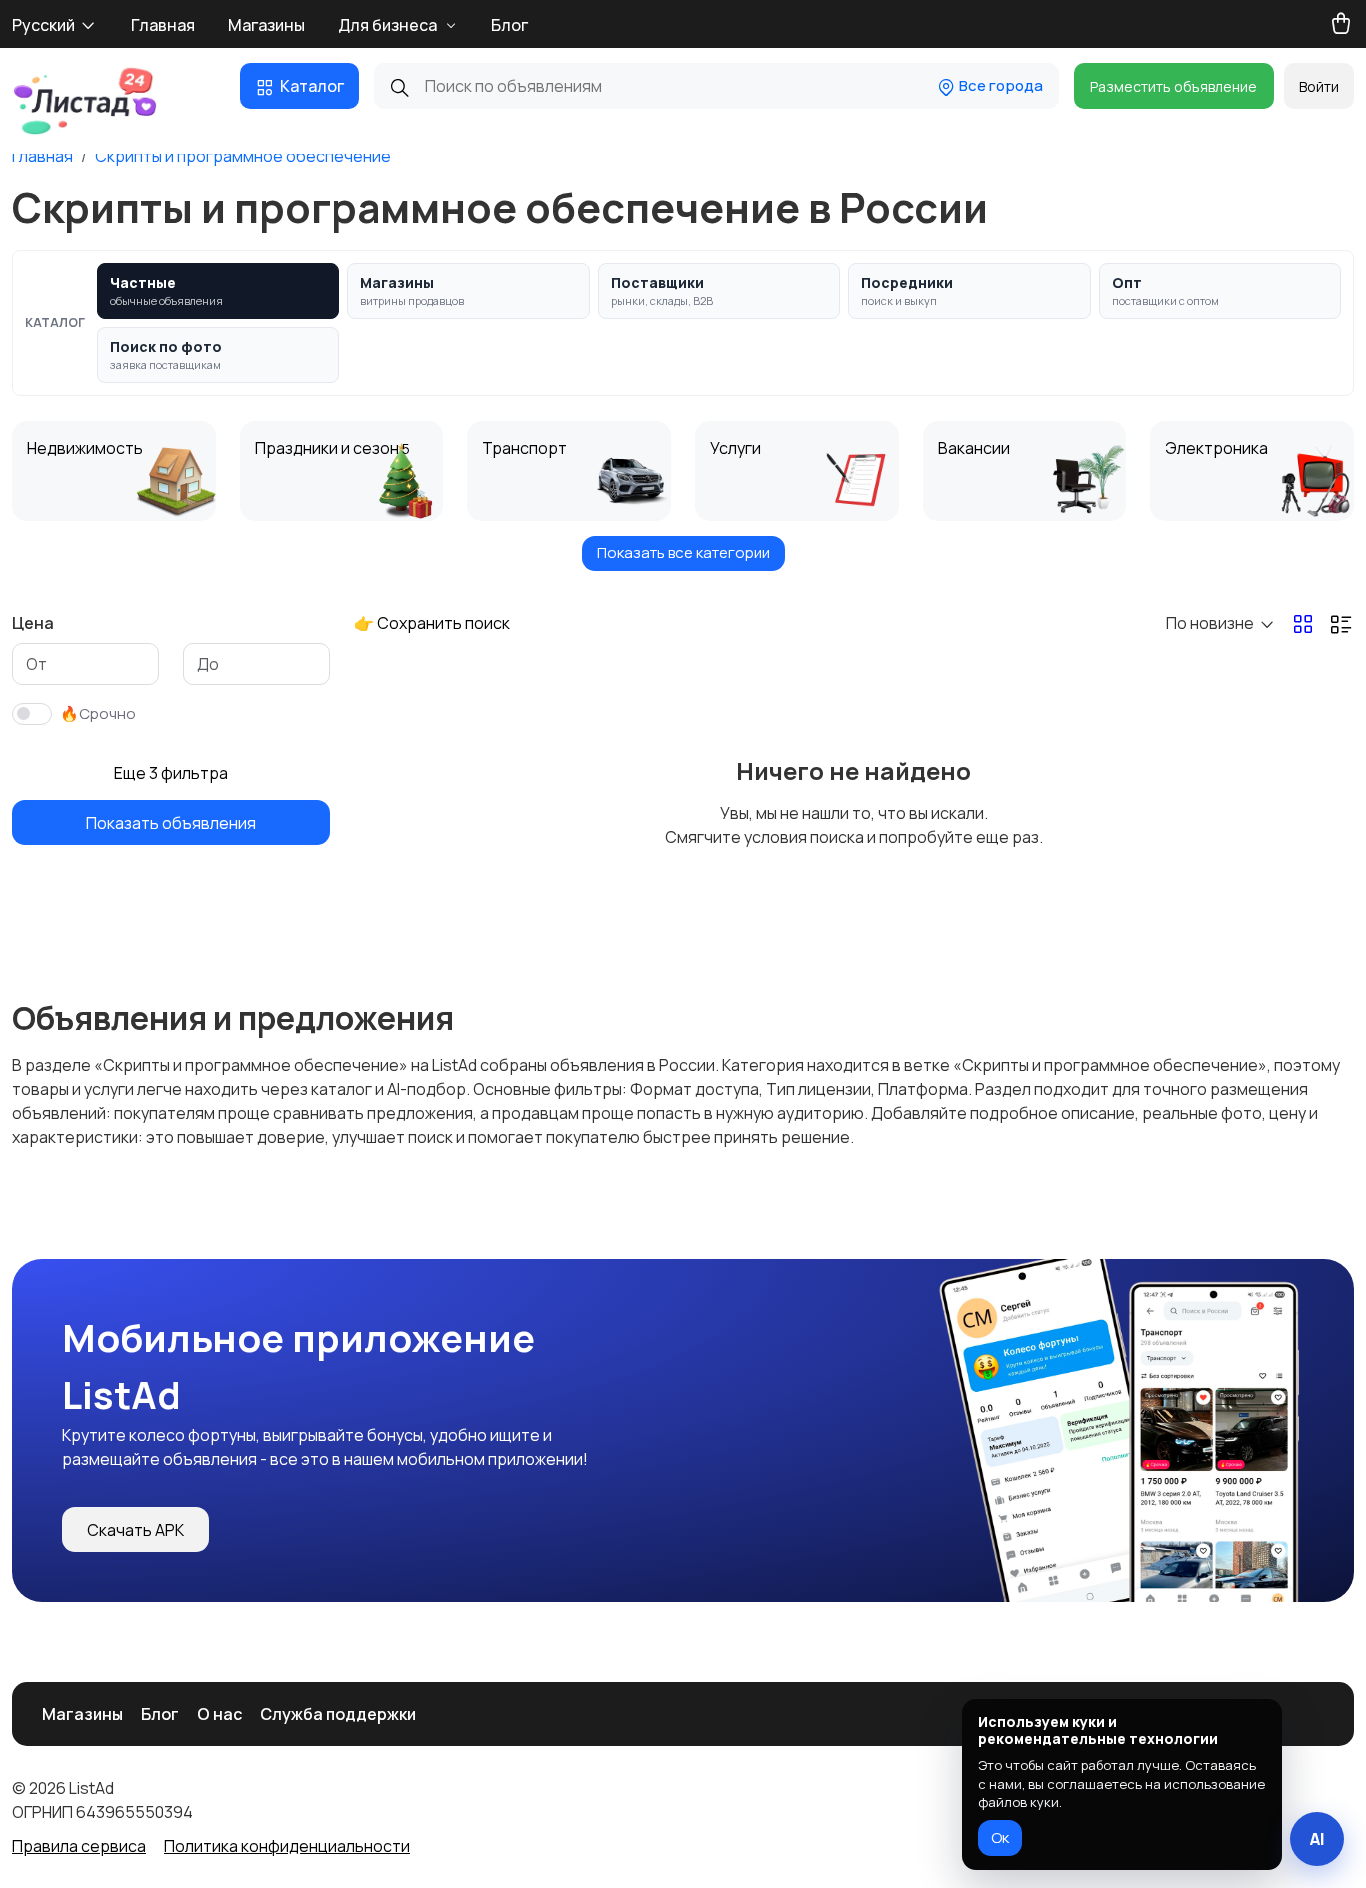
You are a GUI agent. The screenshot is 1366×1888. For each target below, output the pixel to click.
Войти (1319, 86)
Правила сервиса (79, 1846)
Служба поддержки (338, 1714)
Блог (509, 25)
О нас (219, 1714)
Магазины (266, 25)
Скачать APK (135, 1530)
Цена (33, 623)
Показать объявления (171, 822)
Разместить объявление (1173, 86)
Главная (163, 25)
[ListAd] (85, 101)
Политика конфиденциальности (287, 1846)
